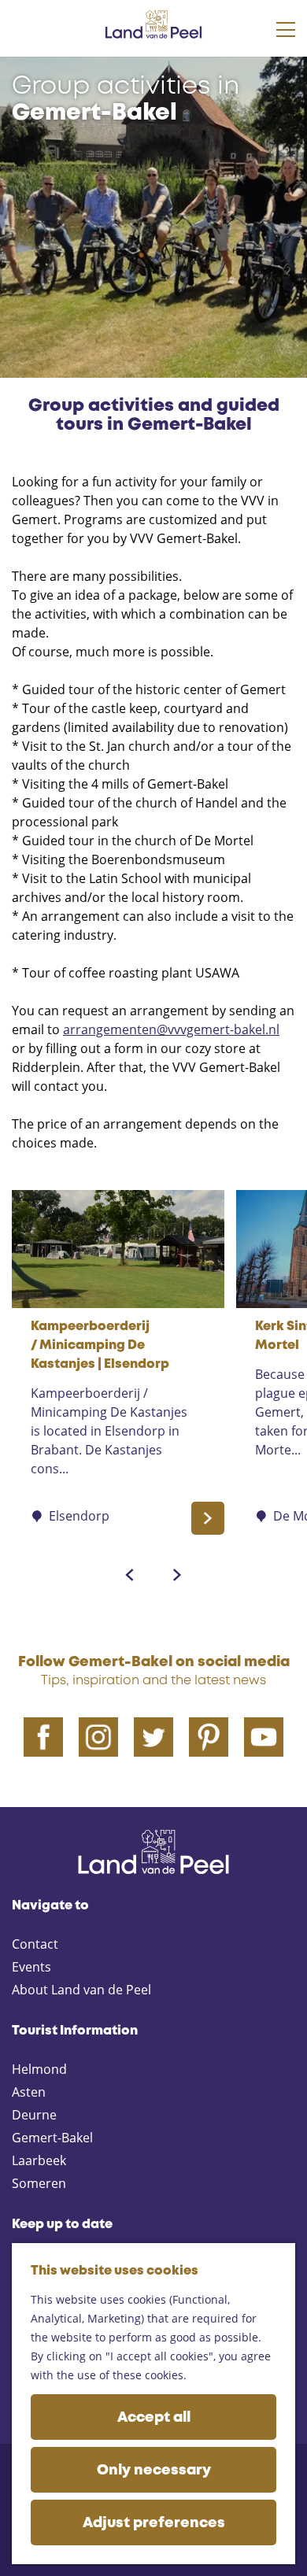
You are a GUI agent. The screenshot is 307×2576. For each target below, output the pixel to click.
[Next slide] (177, 1575)
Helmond (39, 2069)
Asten (29, 2092)
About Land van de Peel (81, 1990)
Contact (35, 1944)
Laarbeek (39, 2160)
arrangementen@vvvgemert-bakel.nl (171, 1029)
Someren (39, 2183)
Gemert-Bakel (52, 2138)
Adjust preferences (154, 2523)
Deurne (34, 2115)
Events (31, 1967)
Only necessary (154, 2471)
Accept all (154, 2418)
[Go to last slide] (130, 1575)
